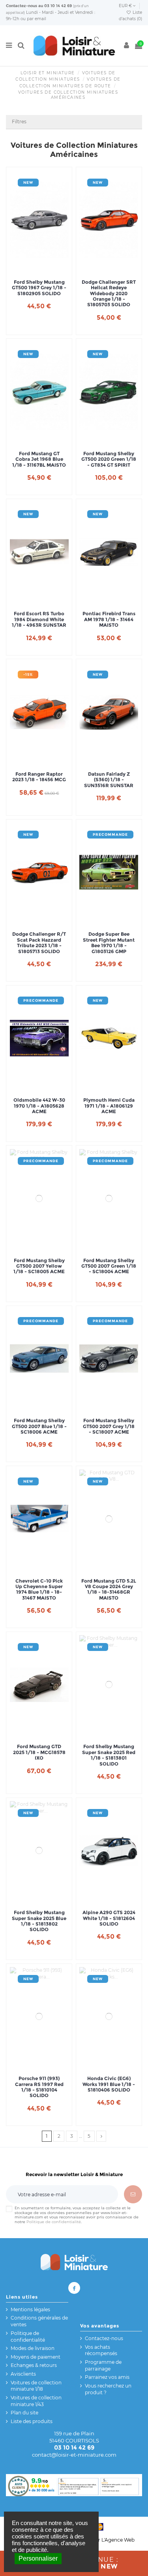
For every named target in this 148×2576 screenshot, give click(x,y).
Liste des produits (32, 2421)
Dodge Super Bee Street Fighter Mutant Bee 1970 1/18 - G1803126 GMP (109, 943)
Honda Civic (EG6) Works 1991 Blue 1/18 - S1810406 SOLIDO (109, 2084)
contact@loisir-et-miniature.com (74, 2455)
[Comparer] (39, 267)
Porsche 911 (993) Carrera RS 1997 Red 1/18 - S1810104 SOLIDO (39, 2087)
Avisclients (23, 2374)
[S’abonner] (133, 2194)
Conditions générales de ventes (39, 2321)
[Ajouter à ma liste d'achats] (30, 267)
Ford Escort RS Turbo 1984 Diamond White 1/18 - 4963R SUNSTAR (39, 619)
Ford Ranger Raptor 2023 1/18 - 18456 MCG (39, 777)
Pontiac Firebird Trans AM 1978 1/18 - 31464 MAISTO (109, 619)
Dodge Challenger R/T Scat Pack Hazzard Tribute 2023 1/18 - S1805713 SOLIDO (39, 943)
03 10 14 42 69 (58, 6)
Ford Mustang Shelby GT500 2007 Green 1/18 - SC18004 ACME (109, 1266)
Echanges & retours (34, 2365)
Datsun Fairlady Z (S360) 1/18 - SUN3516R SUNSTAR (109, 780)
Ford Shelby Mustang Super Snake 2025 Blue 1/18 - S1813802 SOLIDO (39, 1921)
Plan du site (24, 2413)
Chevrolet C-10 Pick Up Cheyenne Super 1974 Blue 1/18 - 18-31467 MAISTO (39, 1590)
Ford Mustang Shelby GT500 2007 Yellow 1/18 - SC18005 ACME (39, 1266)
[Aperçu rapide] (49, 267)
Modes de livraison (33, 2348)
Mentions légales (30, 2309)
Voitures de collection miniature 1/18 (36, 2386)
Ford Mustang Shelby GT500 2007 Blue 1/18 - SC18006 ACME (39, 1426)
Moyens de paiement (36, 2357)
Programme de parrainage (103, 2365)
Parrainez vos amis (107, 2377)
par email (37, 19)
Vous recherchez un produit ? (108, 2389)
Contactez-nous (22, 6)
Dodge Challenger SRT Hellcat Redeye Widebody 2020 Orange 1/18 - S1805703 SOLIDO (109, 294)
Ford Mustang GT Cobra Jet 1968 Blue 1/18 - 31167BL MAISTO (39, 459)
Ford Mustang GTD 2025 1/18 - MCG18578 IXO (39, 1752)
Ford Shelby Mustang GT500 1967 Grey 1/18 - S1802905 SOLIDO (39, 288)
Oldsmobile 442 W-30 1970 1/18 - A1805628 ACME (39, 1106)
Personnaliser (38, 2558)
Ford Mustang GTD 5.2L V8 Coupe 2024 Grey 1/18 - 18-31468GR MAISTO (109, 1590)
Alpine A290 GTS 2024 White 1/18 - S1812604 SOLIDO (109, 1918)
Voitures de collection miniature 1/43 (36, 2401)
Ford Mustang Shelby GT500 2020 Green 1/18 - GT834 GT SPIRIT (109, 459)
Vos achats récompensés (101, 2350)
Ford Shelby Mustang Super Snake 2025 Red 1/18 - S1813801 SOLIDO (109, 1755)
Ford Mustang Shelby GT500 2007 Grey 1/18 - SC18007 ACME (109, 1426)
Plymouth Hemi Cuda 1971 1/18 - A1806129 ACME (109, 1106)
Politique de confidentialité (54, 2222)
